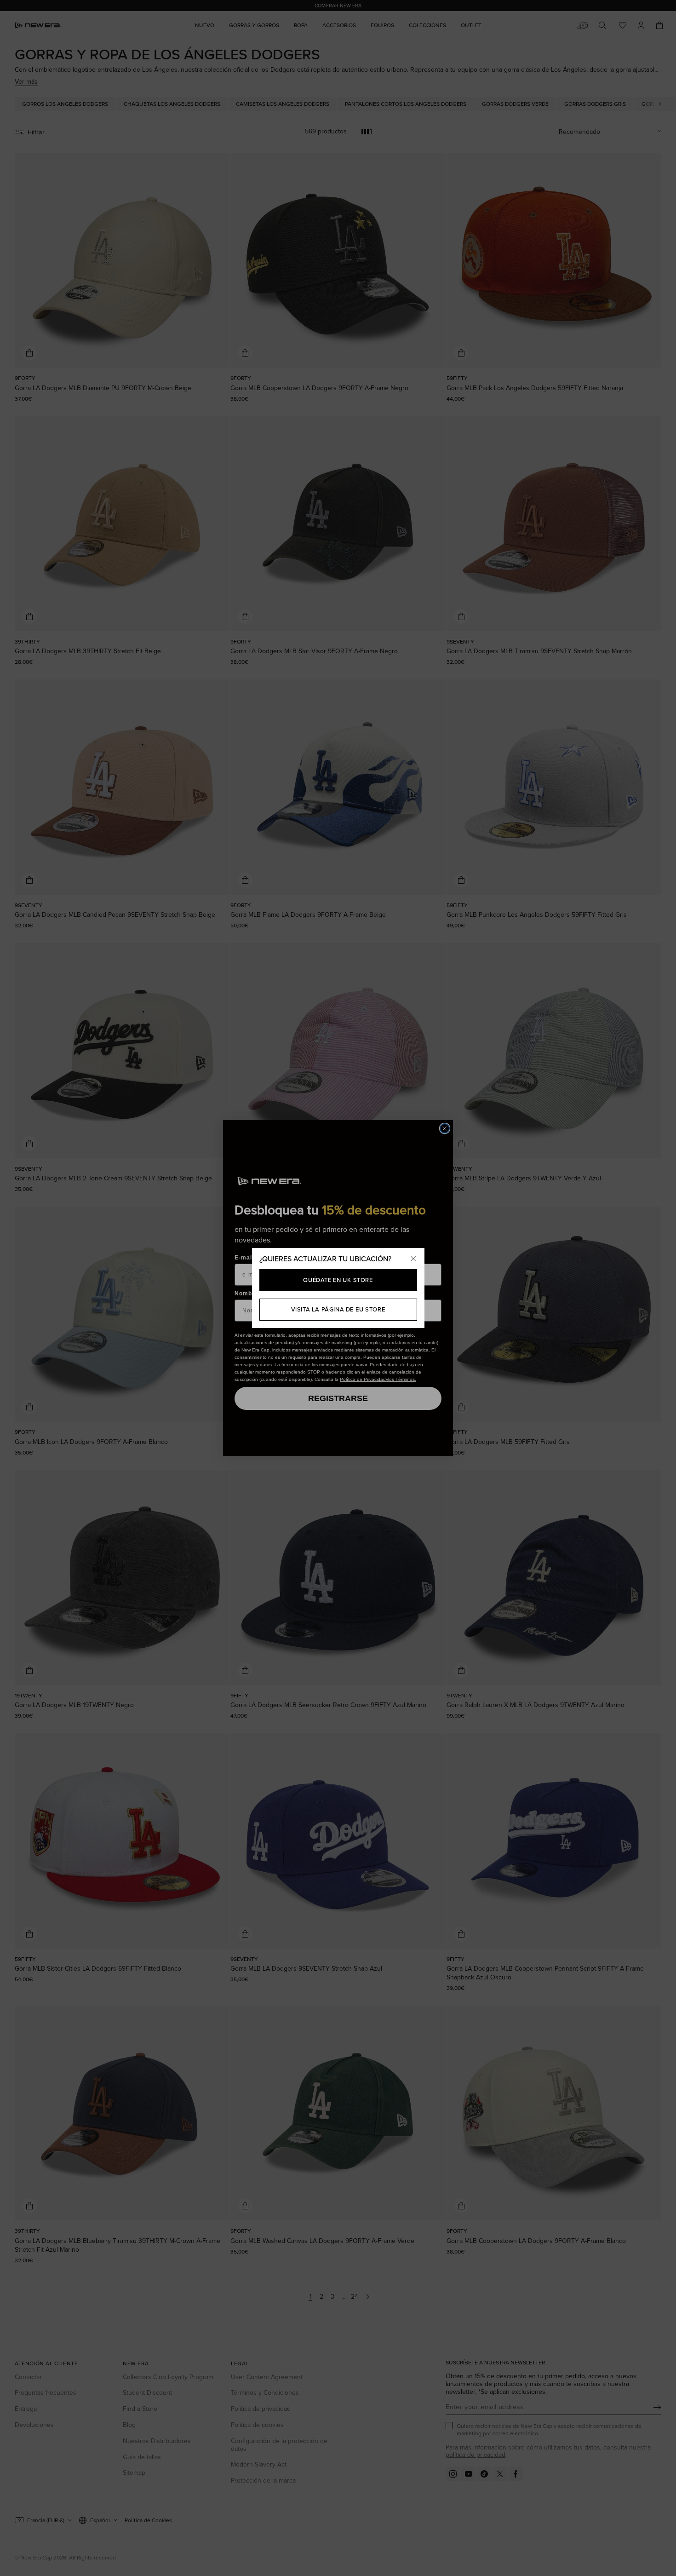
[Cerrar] (413, 1259)
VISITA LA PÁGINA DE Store (338, 1309)
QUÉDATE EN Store (338, 1280)
